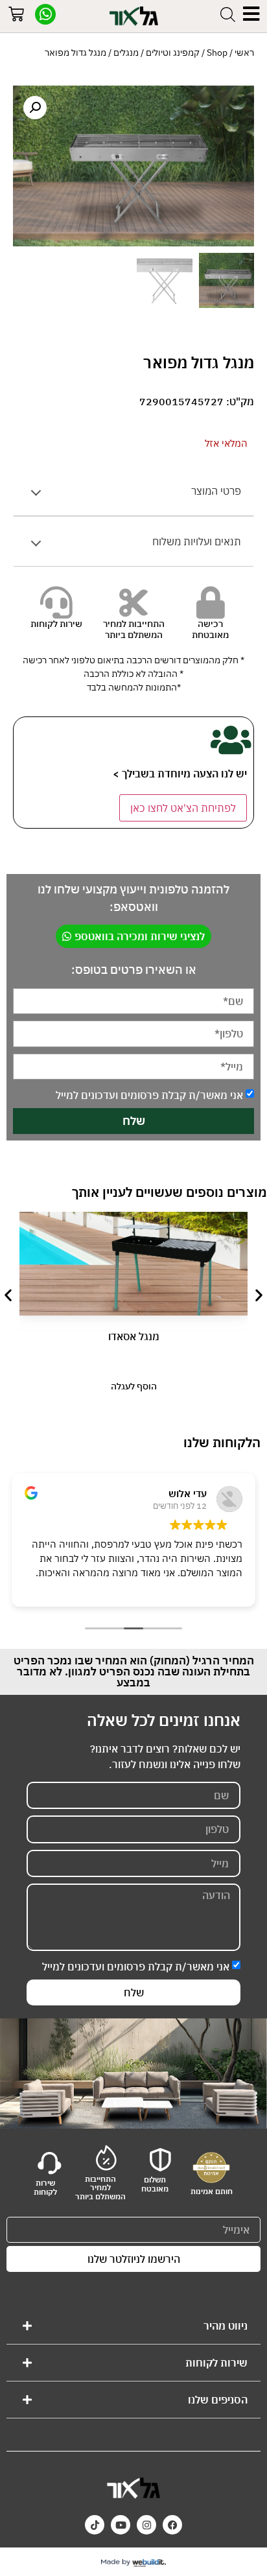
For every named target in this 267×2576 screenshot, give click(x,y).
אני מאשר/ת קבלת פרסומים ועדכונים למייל (149, 1095)
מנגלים (126, 53)
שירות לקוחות (216, 2363)
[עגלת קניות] (16, 16)
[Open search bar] (228, 14)
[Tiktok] (95, 2525)
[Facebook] (172, 2525)
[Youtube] (121, 2525)
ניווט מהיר (226, 2326)
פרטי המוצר (216, 491)
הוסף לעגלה (134, 1386)
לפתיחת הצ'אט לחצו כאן (183, 808)
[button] (35, 108)
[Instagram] (146, 2525)
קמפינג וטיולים (173, 53)
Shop (217, 53)
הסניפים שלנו (218, 2400)
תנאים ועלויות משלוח (197, 541)
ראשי (244, 53)
